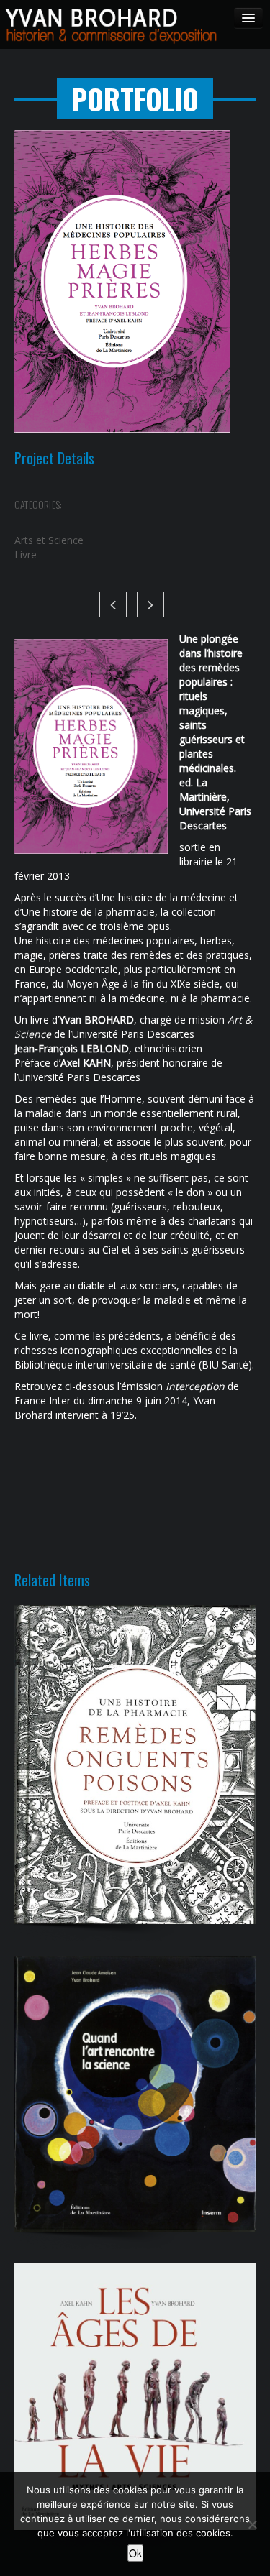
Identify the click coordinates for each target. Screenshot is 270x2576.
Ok (135, 2553)
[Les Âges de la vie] (135, 2397)
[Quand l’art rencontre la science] (135, 2094)
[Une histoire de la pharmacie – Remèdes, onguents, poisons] (135, 1765)
